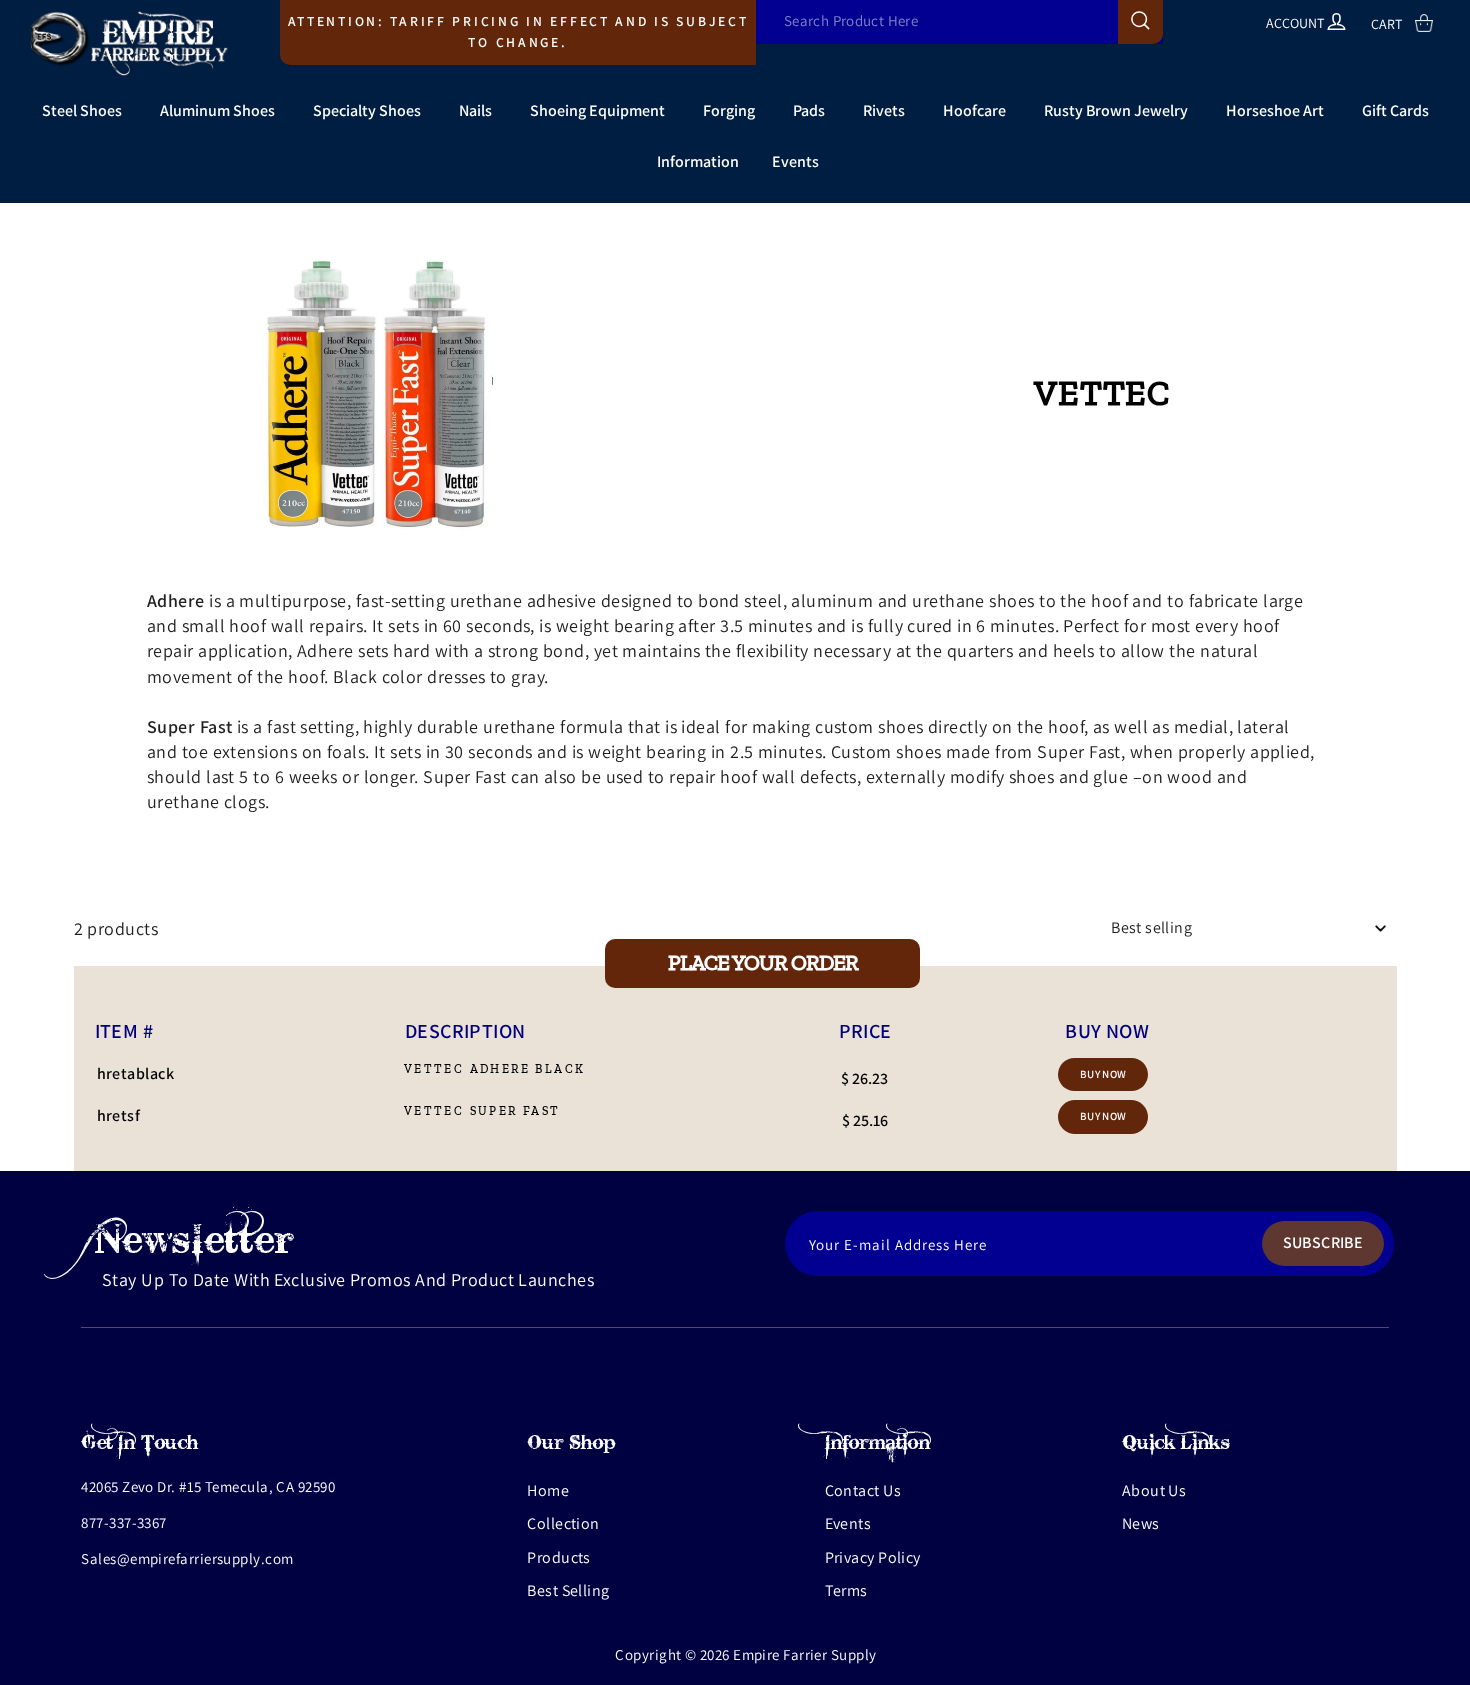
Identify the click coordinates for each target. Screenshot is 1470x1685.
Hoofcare (974, 110)
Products (559, 1557)
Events (795, 161)
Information (698, 161)
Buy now (1103, 1074)
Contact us (863, 1490)
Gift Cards (1395, 110)
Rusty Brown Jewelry (1116, 110)
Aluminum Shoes (217, 110)
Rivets (884, 110)
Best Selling (568, 1590)
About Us (1154, 1490)
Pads (809, 110)
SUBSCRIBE (1323, 1242)
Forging (729, 110)
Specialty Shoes (367, 110)
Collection (563, 1523)
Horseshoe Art (1275, 110)
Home (548, 1490)
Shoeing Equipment (597, 110)
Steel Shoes (82, 110)
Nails (475, 110)
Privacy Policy (873, 1557)
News (1141, 1523)
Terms (846, 1590)
